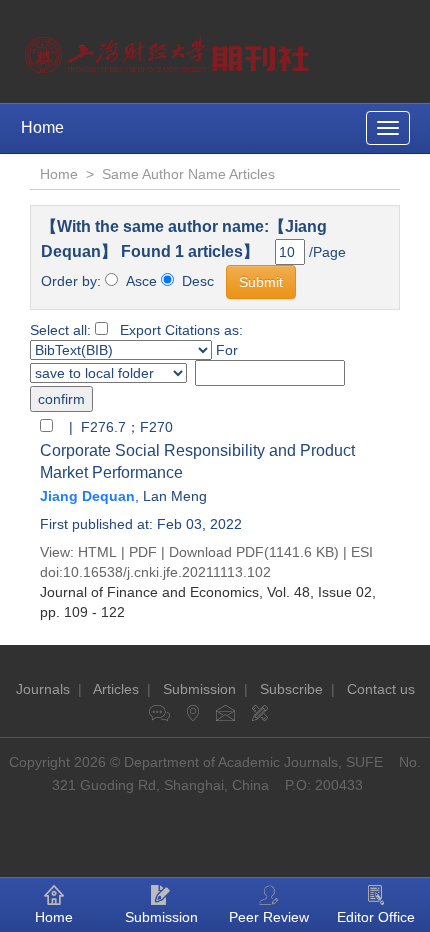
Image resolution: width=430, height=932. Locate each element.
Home (42, 127)
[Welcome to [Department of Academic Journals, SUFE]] (169, 50)
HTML (97, 552)
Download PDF (216, 552)
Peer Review (269, 917)
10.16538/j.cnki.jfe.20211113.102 (167, 572)
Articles (116, 689)
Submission (199, 689)
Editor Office (376, 917)
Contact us (381, 689)
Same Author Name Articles (188, 174)
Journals (43, 689)
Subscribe (291, 689)
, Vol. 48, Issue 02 (206, 592)
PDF (143, 552)
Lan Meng (175, 496)
